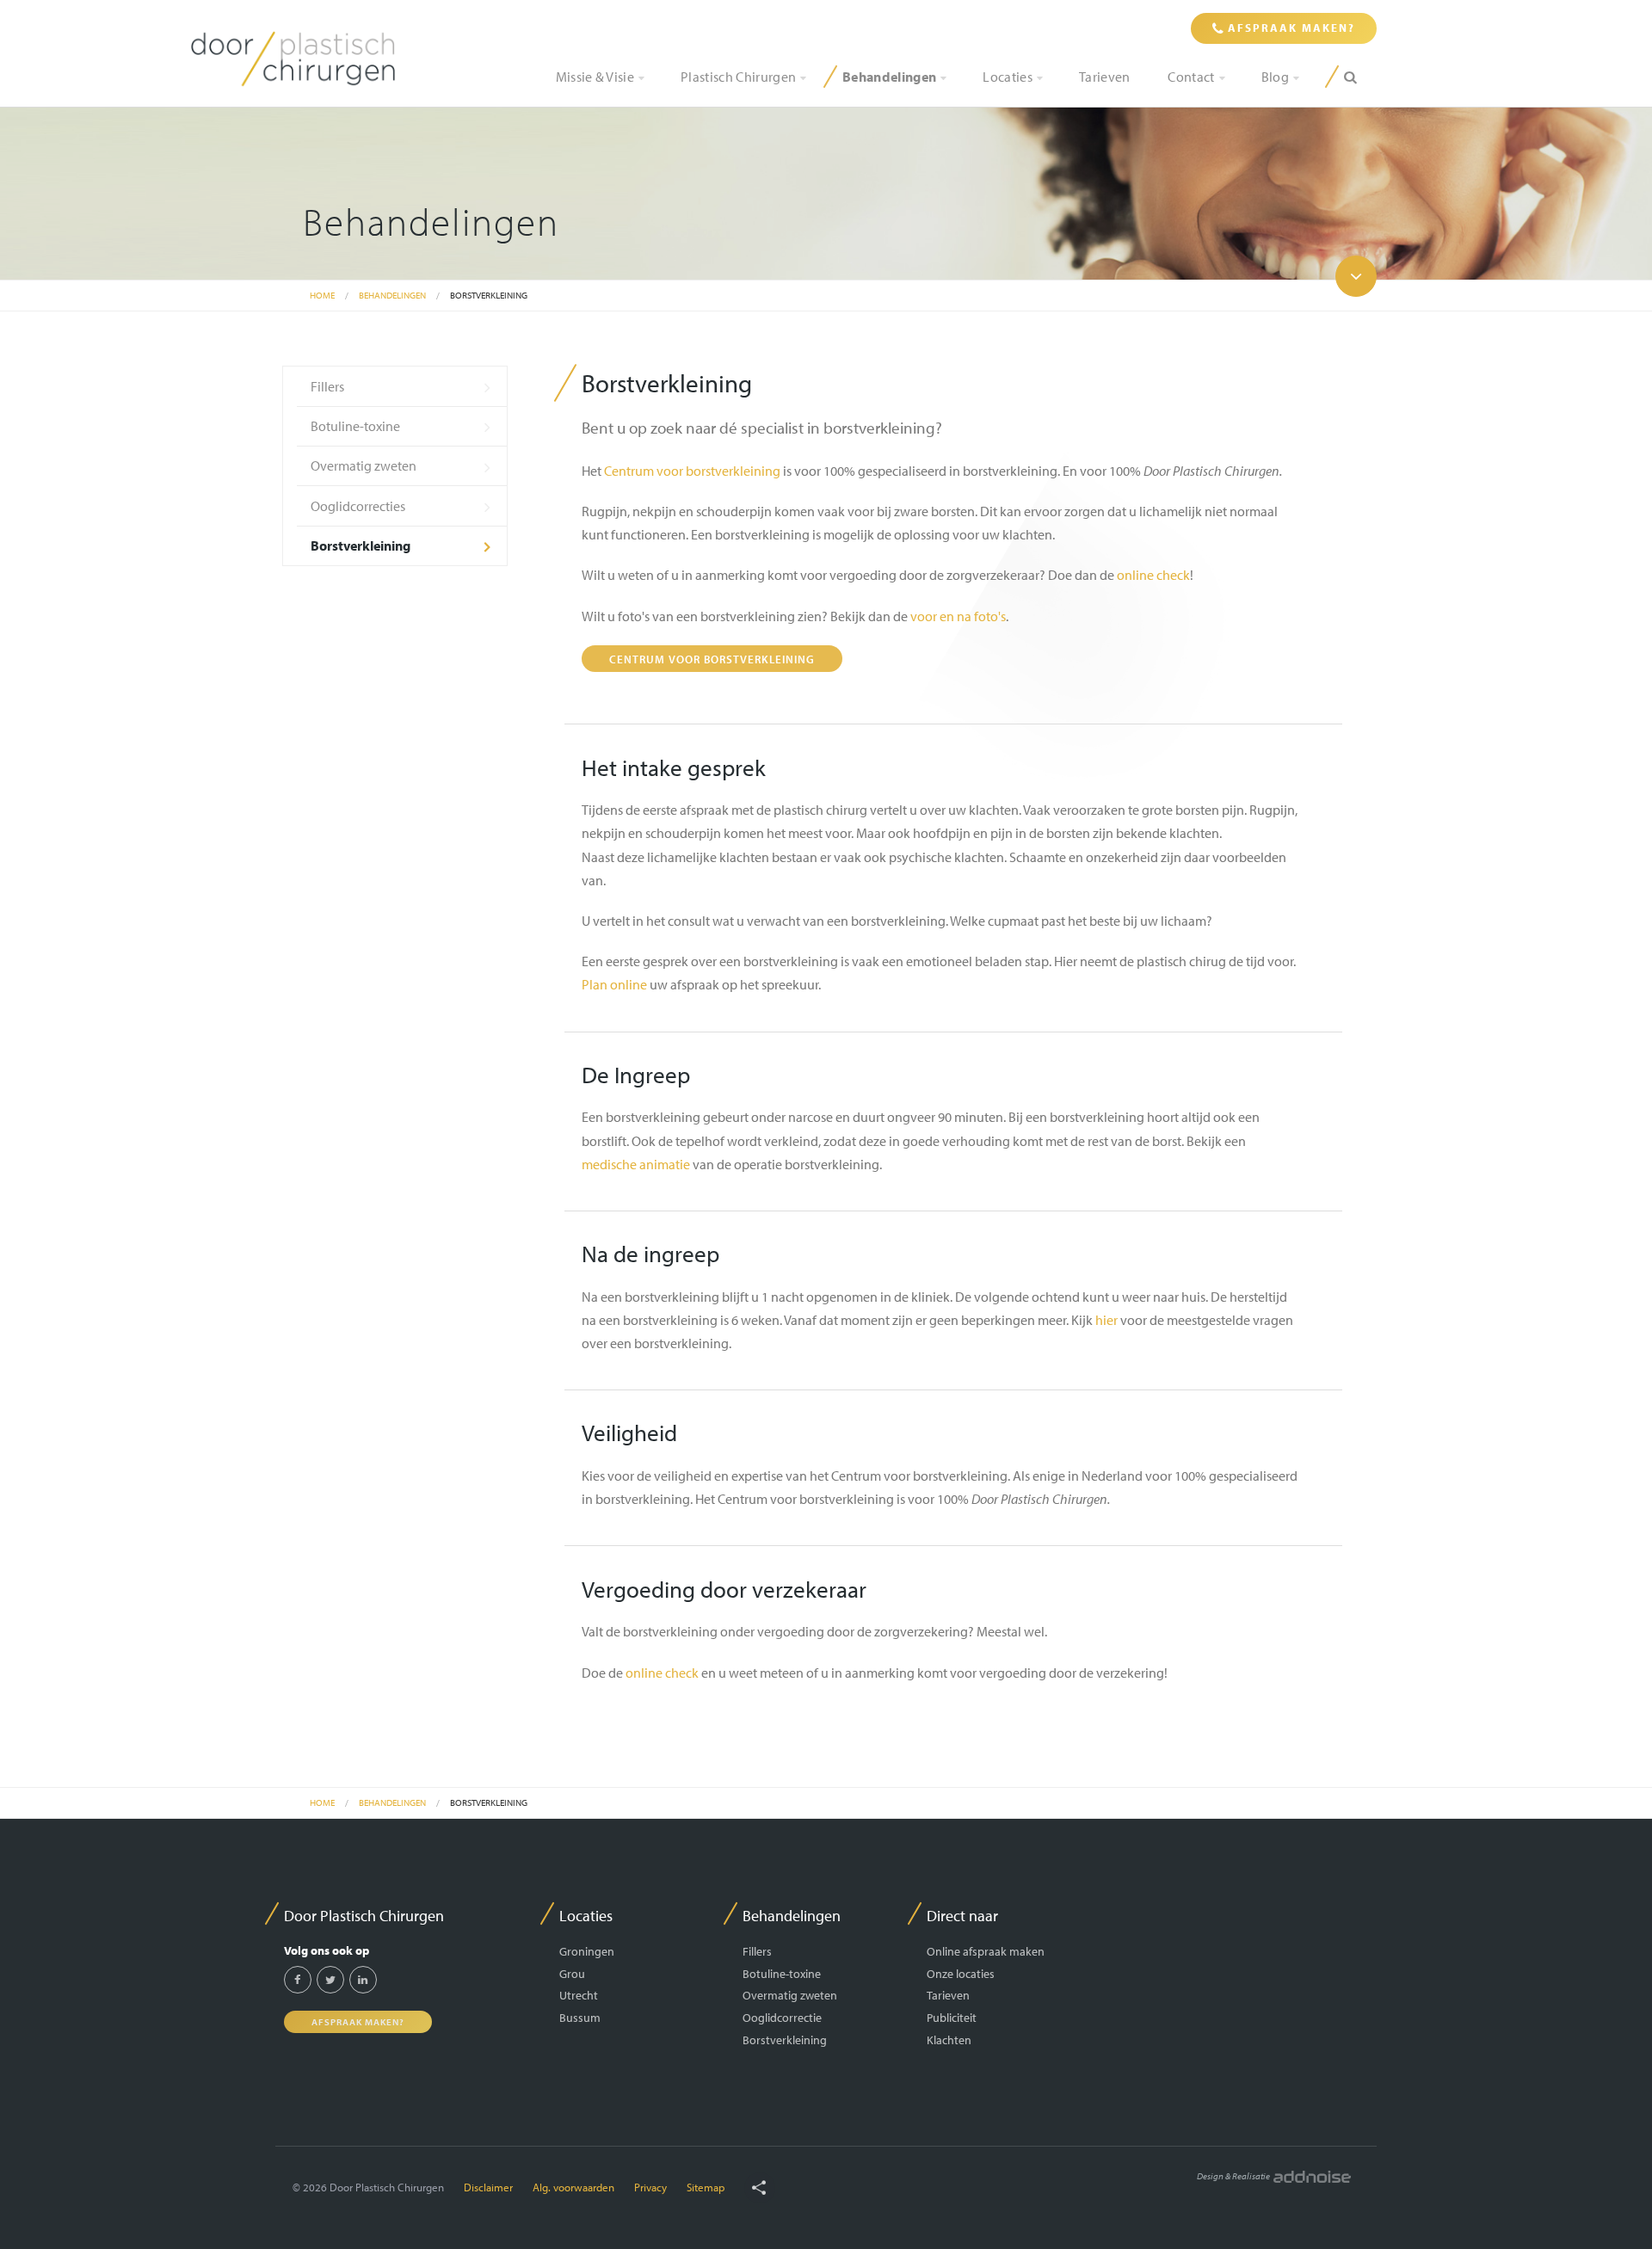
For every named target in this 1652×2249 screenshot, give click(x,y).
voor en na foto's (958, 616)
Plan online (614, 984)
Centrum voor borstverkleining (692, 471)
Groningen (587, 1951)
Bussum (580, 2017)
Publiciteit (952, 2017)
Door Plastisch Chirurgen (364, 1916)
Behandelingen (889, 77)
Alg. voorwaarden (573, 2187)
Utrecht (579, 1995)
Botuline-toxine (355, 426)
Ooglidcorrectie (782, 2017)
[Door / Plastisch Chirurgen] (293, 58)
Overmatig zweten (364, 465)
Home (322, 295)
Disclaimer (488, 2187)
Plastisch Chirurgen (738, 77)
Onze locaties (961, 1973)
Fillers (327, 386)
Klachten (949, 2040)
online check (1153, 575)
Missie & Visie (595, 77)
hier (1106, 1320)
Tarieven (1105, 77)
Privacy (650, 2187)
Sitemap (706, 2187)
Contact (1191, 77)
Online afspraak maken (986, 1951)
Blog (1275, 77)
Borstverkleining (489, 295)
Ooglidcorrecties (358, 506)
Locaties (1008, 77)
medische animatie (636, 1164)
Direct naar (962, 1916)
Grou (572, 1973)
